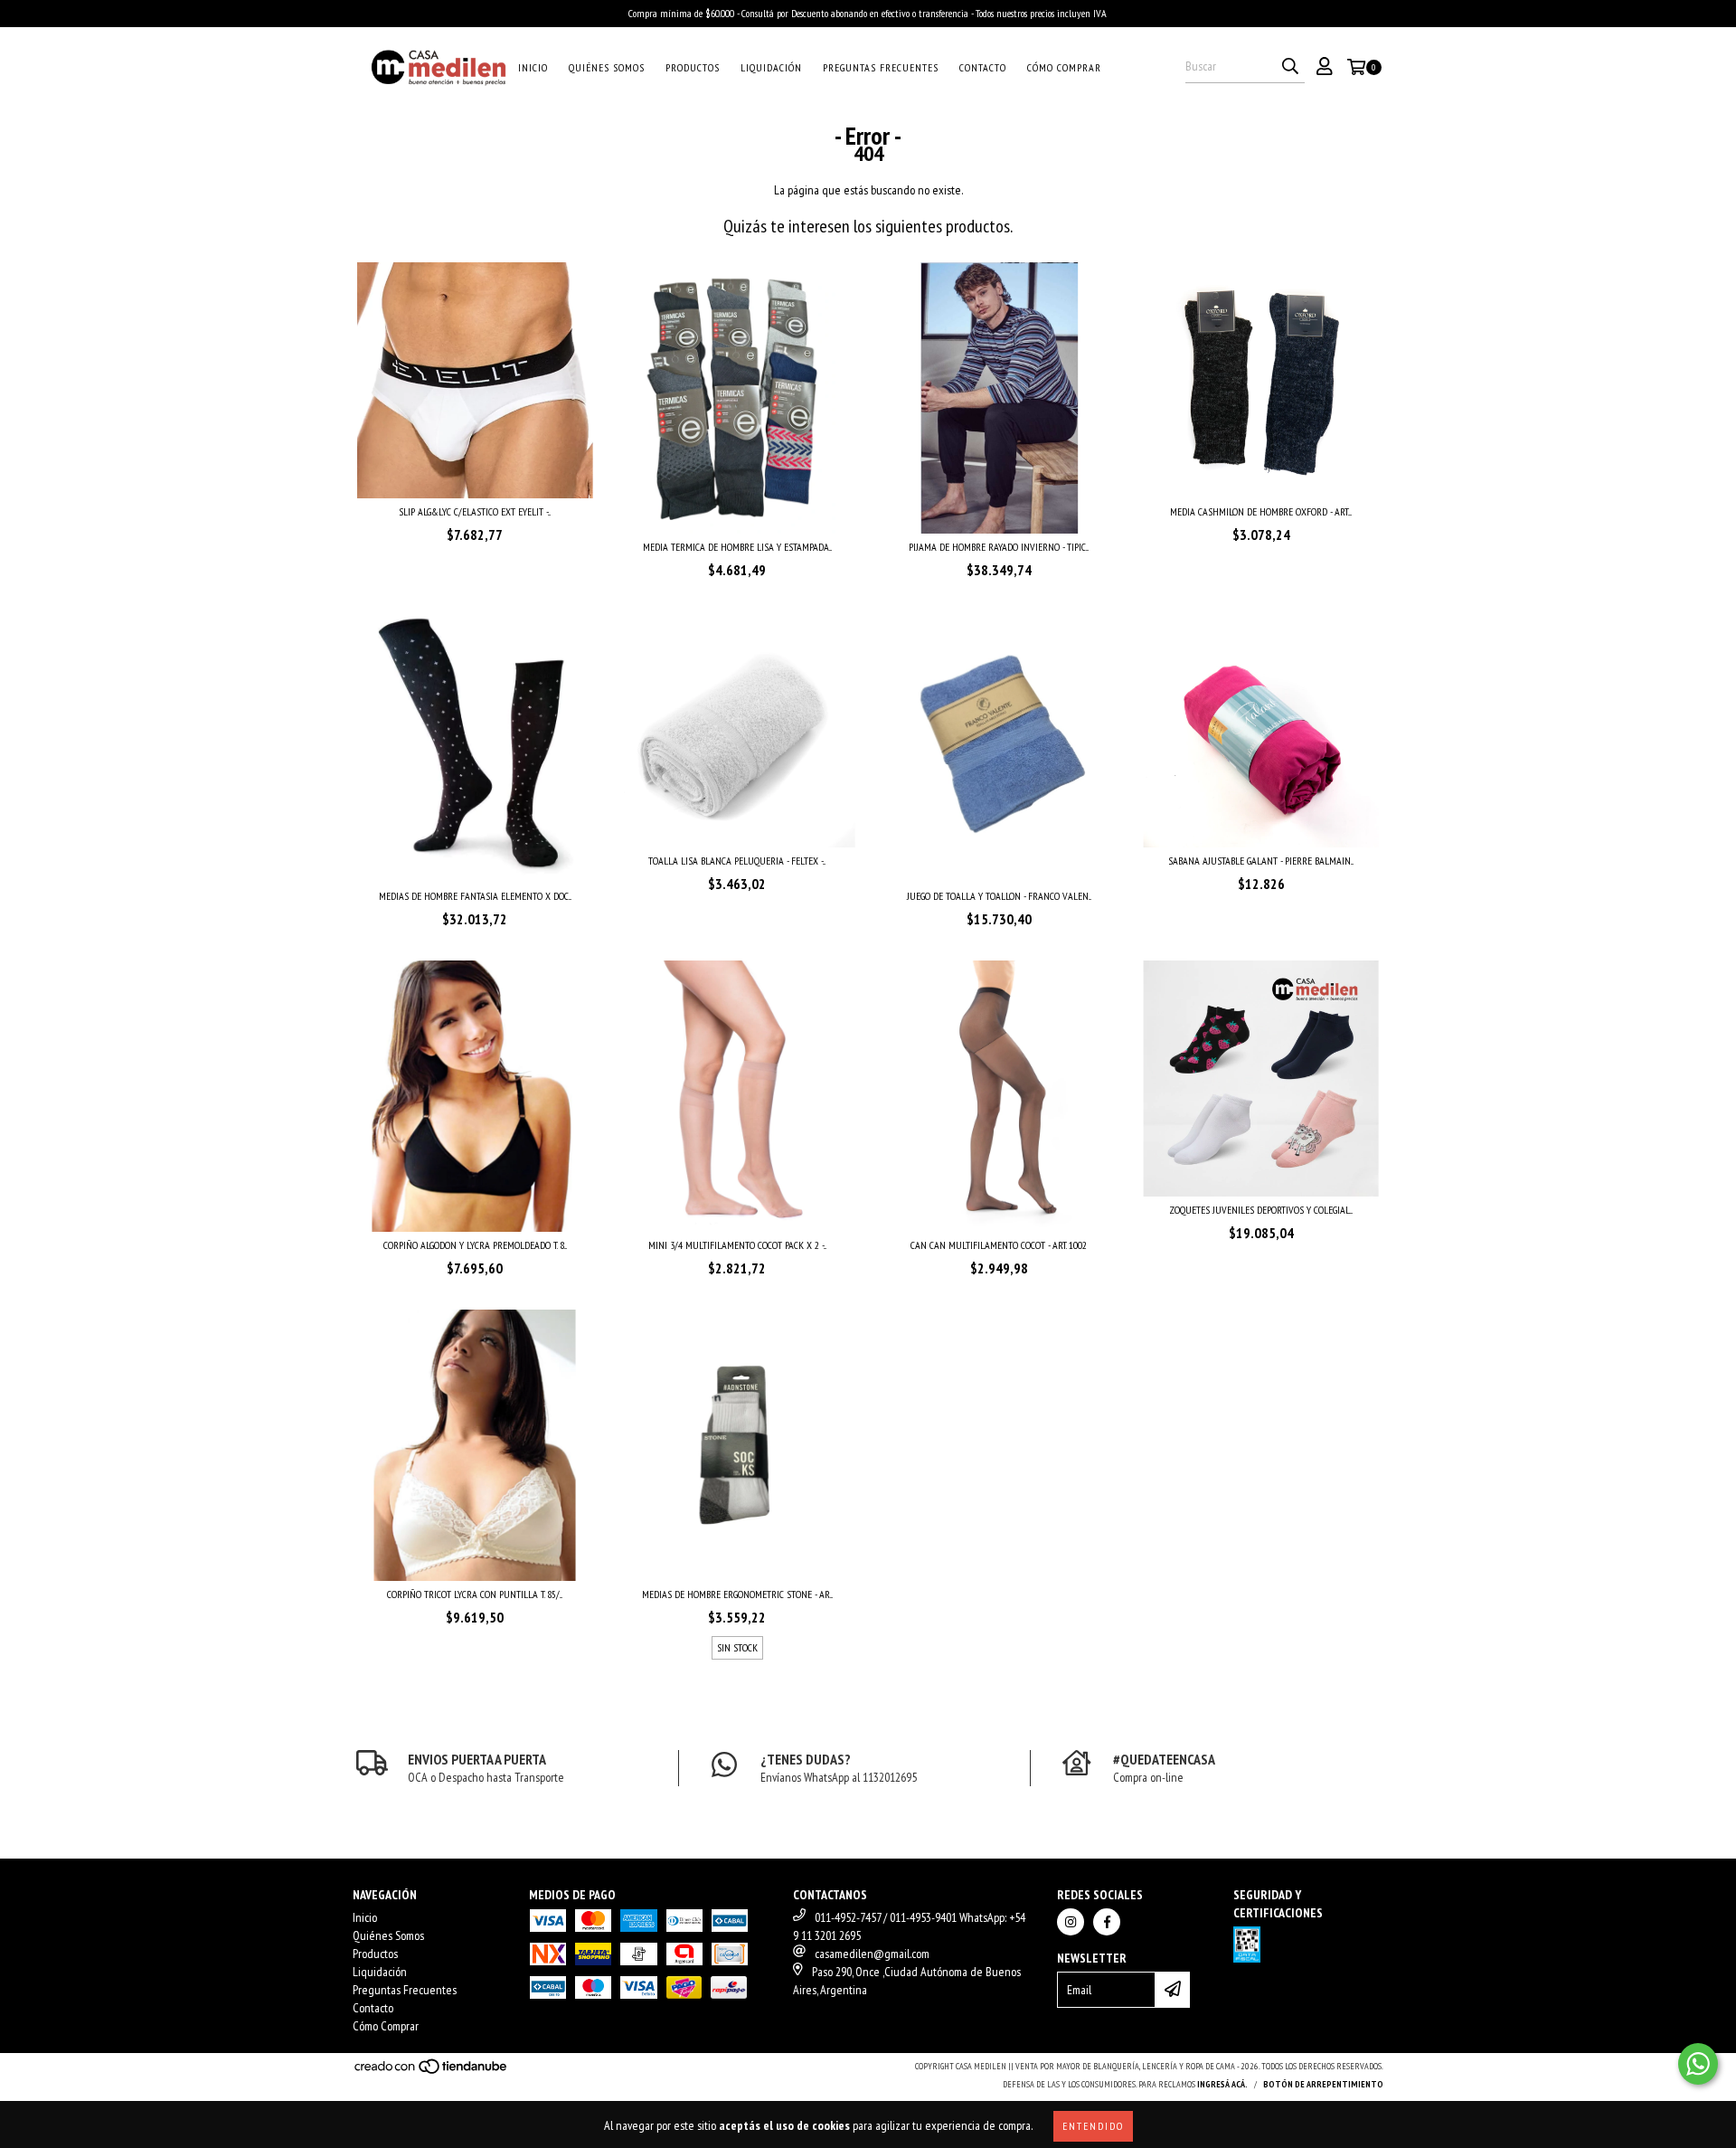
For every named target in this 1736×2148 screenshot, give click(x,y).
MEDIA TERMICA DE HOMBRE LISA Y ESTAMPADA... (737, 547)
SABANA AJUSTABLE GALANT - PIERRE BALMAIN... (1261, 861)
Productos (693, 67)
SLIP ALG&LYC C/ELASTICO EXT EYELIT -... (475, 511)
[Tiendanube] (432, 2072)
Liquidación (771, 67)
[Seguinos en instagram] (1071, 1922)
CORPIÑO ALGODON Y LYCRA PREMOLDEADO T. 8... (475, 1245)
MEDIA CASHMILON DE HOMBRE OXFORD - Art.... (1261, 511)
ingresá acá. (1222, 2084)
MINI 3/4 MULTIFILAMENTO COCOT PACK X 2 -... (737, 1245)
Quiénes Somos (607, 67)
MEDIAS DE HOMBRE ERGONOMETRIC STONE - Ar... (737, 1594)
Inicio (533, 67)
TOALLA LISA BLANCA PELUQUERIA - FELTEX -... (737, 861)
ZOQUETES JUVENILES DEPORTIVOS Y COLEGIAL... (1261, 1210)
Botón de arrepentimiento (1323, 2084)
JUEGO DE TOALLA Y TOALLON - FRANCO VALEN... (999, 896)
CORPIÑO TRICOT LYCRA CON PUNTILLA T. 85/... (475, 1594)
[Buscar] (1290, 67)
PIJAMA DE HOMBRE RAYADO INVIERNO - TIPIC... (999, 547)
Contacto (983, 67)
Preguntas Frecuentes (881, 67)
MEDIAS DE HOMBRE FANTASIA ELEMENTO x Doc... (475, 896)
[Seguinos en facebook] (1107, 1922)
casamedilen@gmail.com (872, 1954)
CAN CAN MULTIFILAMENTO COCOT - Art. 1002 (999, 1245)
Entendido (1093, 2126)
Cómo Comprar (1064, 67)
